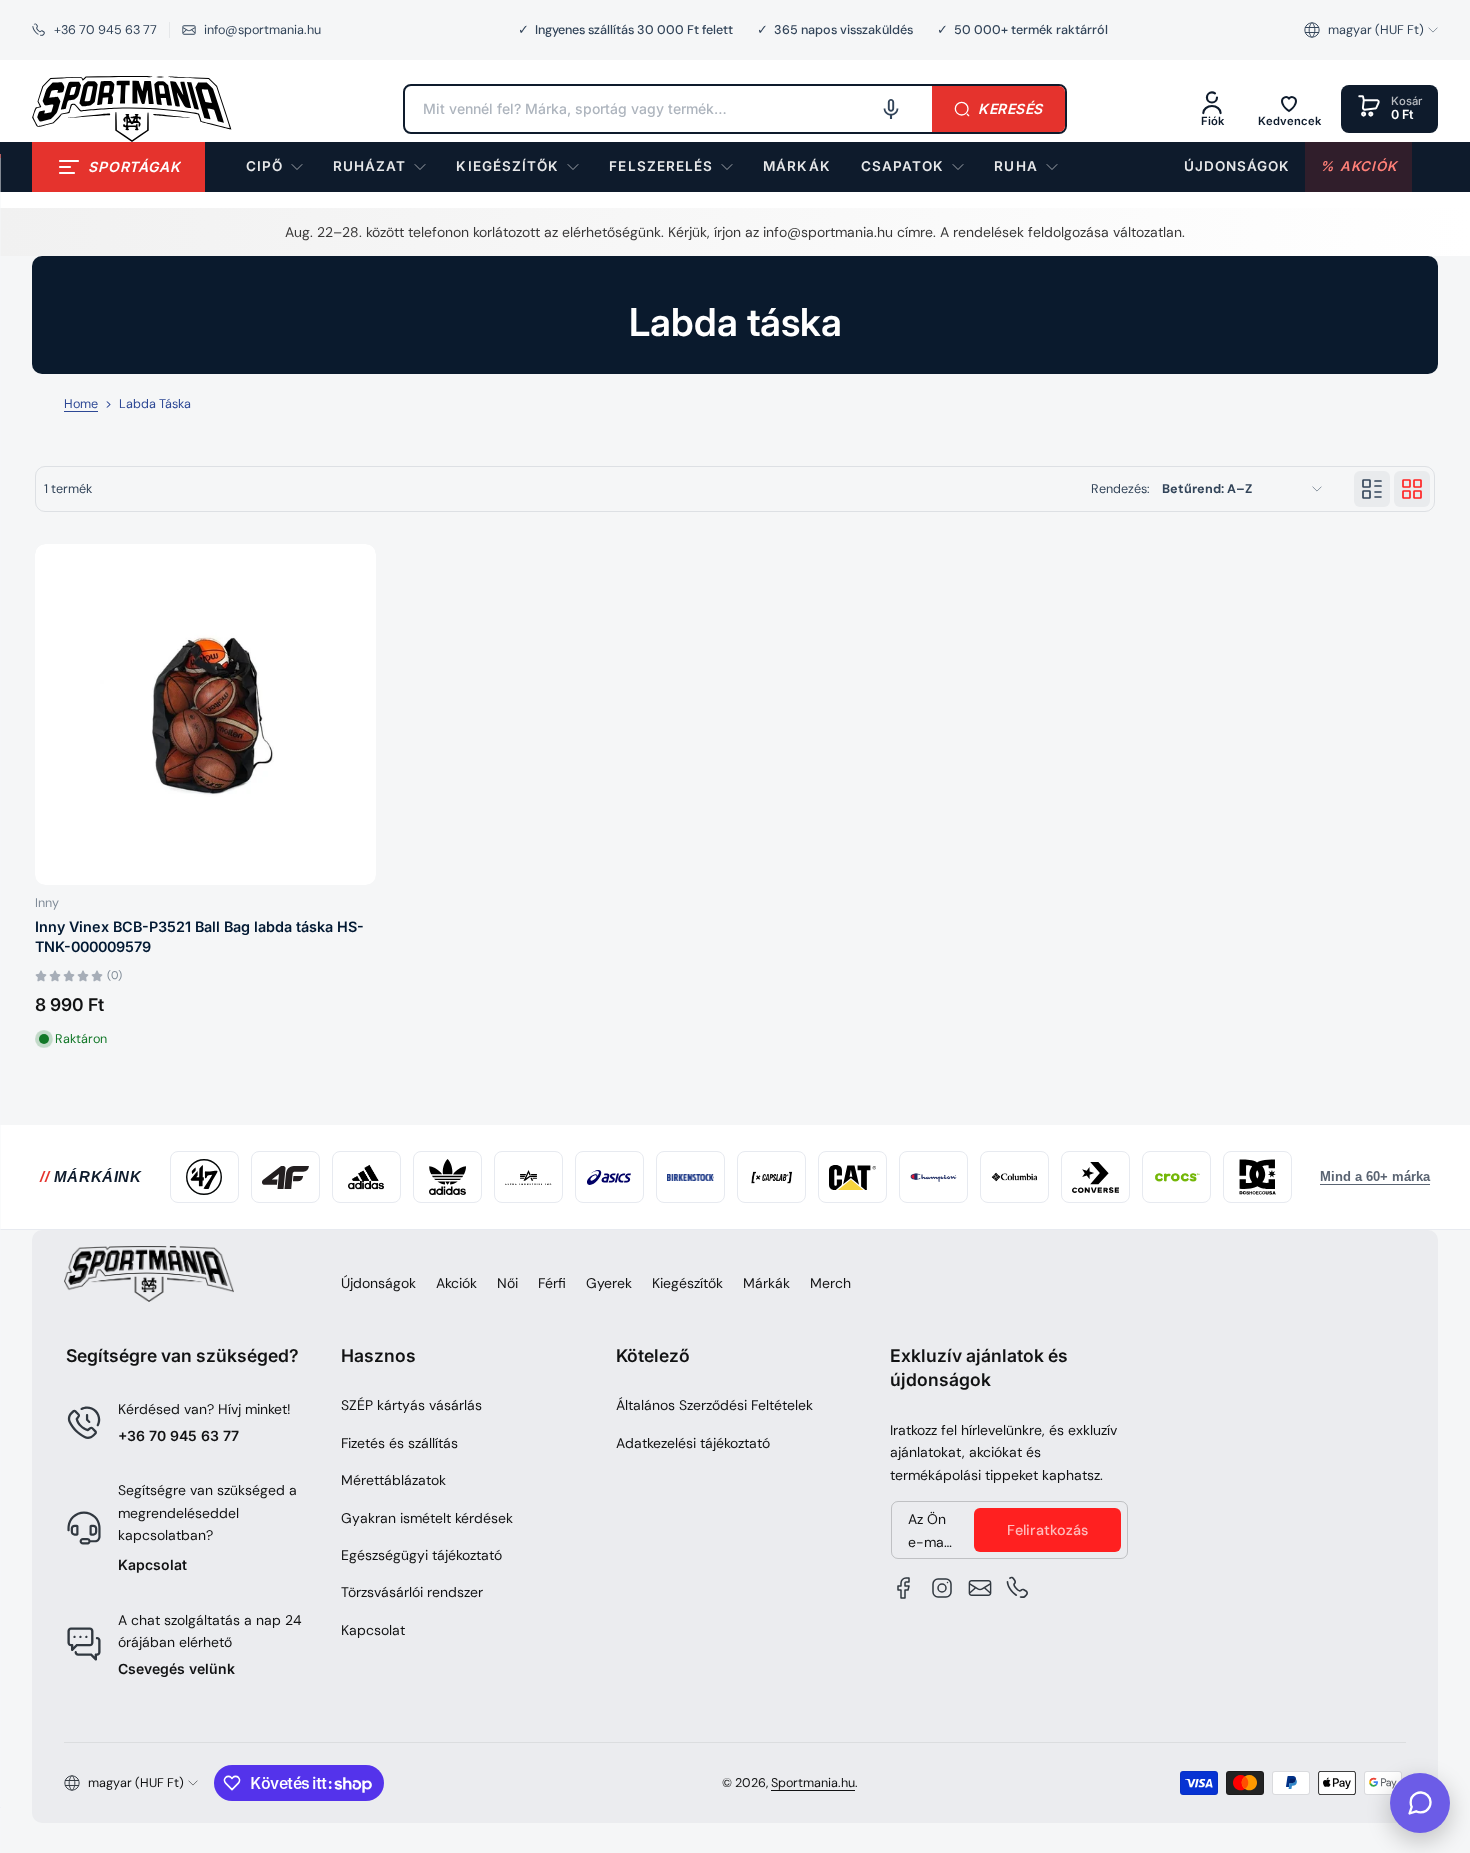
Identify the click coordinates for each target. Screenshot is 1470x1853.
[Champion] (933, 1177)
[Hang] (891, 109)
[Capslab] (771, 1177)
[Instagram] (942, 1588)
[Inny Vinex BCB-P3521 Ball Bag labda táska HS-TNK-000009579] (205, 714)
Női (507, 1283)
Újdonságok (378, 1283)
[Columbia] (1014, 1177)
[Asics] (609, 1177)
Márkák (766, 1283)
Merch (830, 1283)
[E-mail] (980, 1588)
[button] (1371, 30)
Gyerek (609, 1283)
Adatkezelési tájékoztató (693, 1443)
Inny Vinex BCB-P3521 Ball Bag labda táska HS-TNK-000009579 (199, 936)
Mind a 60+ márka (1375, 1177)
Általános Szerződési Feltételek (714, 1405)
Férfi (552, 1283)
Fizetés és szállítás (399, 1443)
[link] (796, 167)
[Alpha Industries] (528, 1177)
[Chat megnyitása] (1420, 1803)
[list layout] (1372, 489)
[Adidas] (366, 1177)
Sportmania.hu (813, 1783)
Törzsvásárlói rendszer (412, 1592)
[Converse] (1095, 1177)
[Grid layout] (1412, 489)
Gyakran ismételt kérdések (427, 1518)
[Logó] (132, 109)
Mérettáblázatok (393, 1480)
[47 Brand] (204, 1177)
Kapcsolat (152, 1564)
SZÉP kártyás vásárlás (411, 1405)
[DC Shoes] (1257, 1177)
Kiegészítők (687, 1283)
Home (81, 404)
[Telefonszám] (1018, 1588)
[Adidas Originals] (447, 1177)
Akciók (456, 1283)
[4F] (285, 1177)
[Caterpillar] (852, 1177)
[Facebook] (904, 1588)
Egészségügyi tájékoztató (421, 1555)
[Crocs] (1176, 1177)
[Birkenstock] (690, 1177)
